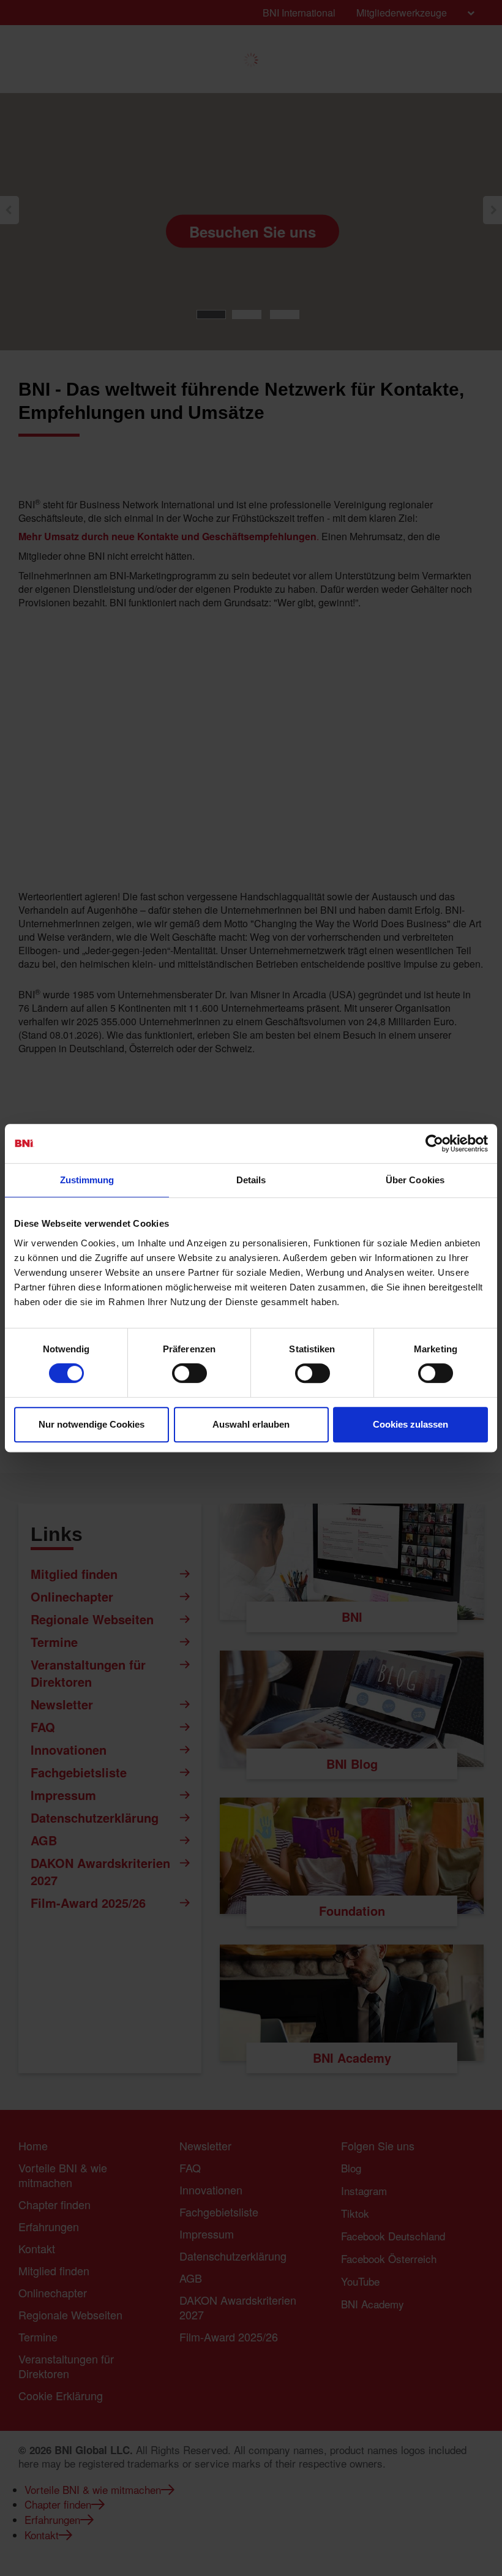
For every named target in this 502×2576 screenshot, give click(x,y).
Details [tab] (251, 1180)
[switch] (189, 1373)
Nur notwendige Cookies (92, 1424)
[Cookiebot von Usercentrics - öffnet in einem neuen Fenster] (434, 1143)
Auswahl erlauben (251, 1424)
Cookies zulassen (410, 1424)
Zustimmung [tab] (87, 1180)
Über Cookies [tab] (415, 1180)
